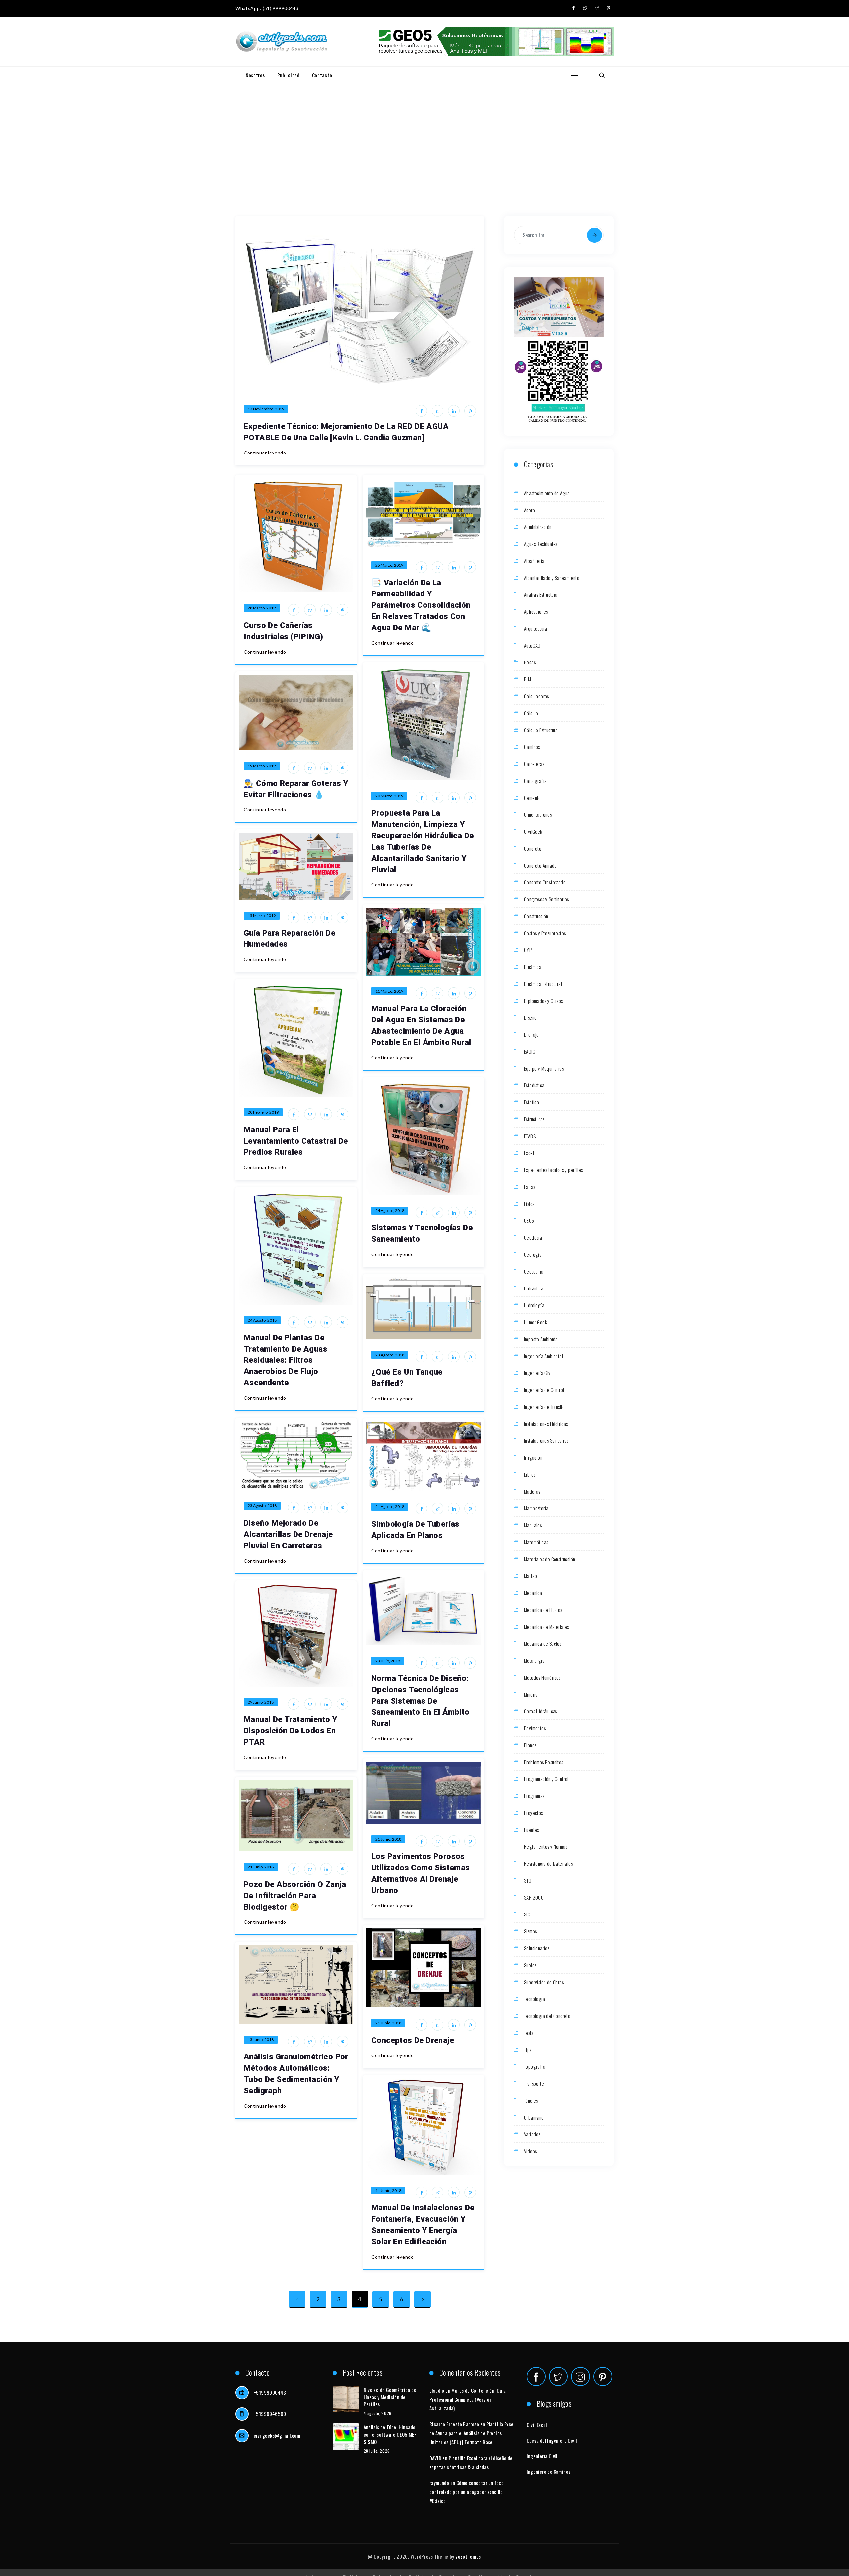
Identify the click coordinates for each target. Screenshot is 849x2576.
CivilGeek (533, 831)
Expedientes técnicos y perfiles (553, 1170)
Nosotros (255, 75)
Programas (534, 1796)
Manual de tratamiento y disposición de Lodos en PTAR (290, 1731)
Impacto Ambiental (542, 1339)
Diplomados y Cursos (544, 1001)
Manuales (533, 1525)
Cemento (532, 798)
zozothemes (468, 2556)
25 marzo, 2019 (389, 565)
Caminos (532, 747)
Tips (528, 2050)
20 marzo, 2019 (389, 796)
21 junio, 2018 (388, 1839)
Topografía (535, 2066)
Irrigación (533, 1457)
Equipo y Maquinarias (544, 1068)
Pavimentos (535, 1728)
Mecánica (533, 1593)
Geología (533, 1254)
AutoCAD (532, 645)
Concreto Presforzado (545, 882)
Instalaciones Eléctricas (546, 1424)
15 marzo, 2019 (262, 915)
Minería (531, 1694)
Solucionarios (537, 1948)
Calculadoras (536, 696)
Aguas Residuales (541, 544)
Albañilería (534, 561)
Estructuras (534, 1119)
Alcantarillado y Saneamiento (552, 578)
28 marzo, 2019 (262, 608)
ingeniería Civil (542, 2456)
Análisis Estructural (541, 594)
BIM (527, 679)
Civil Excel (537, 2425)
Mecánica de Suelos (543, 1643)
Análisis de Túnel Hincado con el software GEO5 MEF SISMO (390, 2434)
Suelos (530, 1965)
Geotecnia (534, 1271)
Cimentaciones (538, 814)
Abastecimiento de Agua (547, 493)
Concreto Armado (540, 865)
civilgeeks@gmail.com (277, 2435)
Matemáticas (536, 1542)
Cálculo (531, 713)
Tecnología (534, 1999)
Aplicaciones (536, 611)
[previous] (297, 2299)
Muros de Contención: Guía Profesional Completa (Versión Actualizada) (468, 2399)
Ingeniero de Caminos (549, 2472)
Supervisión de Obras (544, 1982)
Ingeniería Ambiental (544, 1356)
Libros (530, 1474)
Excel (529, 1153)
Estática (531, 1102)
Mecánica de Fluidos (543, 1610)
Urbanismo (534, 2117)
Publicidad (289, 75)
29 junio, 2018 (261, 1702)
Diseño (530, 1017)
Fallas (529, 1187)
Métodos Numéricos (542, 1677)
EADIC (530, 1051)
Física (529, 1204)
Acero (529, 510)
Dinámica (533, 967)
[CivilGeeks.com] (281, 42)
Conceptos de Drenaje (413, 2040)
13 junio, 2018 (261, 2039)
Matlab (530, 1576)
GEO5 (529, 1220)
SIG (527, 1914)
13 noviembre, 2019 (266, 409)
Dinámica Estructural (543, 984)
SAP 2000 (534, 1897)
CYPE (529, 950)
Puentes (531, 1830)
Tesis (528, 2033)
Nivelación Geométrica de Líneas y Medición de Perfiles (390, 2397)
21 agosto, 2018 (390, 1507)
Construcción (536, 916)
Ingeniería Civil (538, 1373)
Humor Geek (535, 1322)
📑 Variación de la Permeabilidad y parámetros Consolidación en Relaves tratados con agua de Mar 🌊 (421, 605)
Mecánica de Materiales (547, 1627)
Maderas (532, 1491)
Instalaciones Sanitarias (546, 1440)
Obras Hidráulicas (541, 1711)
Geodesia (533, 1237)
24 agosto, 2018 (390, 1210)
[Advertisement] (424, 133)
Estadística (534, 1085)
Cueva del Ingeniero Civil (552, 2440)
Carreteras (534, 764)
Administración (538, 527)
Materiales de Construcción (550, 1559)
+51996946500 (270, 2414)
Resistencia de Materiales (548, 1863)
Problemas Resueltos (544, 1762)
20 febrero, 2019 (263, 1112)
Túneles (531, 2100)
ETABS (530, 1136)
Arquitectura (536, 628)
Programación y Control (546, 1779)
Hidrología (534, 1305)
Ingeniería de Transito (545, 1407)
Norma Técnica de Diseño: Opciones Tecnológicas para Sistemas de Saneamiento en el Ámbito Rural (421, 1701)
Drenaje (531, 1034)
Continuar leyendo (265, 453)
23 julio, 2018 (388, 1661)
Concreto (533, 848)
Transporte (534, 2083)
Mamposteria (536, 1508)
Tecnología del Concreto (547, 2016)
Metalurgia (534, 1660)
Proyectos (533, 1813)
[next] (423, 2299)
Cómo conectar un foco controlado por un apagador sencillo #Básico (467, 2492)
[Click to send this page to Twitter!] (438, 411)
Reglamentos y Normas (546, 1846)
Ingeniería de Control (544, 1390)
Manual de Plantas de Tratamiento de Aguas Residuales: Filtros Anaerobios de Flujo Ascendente (286, 1360)
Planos (530, 1745)
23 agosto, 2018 (390, 1355)
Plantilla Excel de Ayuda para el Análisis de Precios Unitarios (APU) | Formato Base (472, 2433)
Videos (530, 2151)
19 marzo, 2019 (262, 766)
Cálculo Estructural (542, 730)
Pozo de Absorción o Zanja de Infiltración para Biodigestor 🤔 (295, 1896)
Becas (530, 662)
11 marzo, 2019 (389, 991)
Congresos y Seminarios (547, 899)
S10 (528, 1880)
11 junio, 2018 (388, 2190)
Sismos (530, 1931)
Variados (532, 2134)
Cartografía (535, 781)
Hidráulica (534, 1288)
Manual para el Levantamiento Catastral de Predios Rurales (296, 1141)
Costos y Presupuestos (545, 933)
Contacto (322, 75)
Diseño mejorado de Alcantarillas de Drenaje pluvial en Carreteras (288, 1534)
